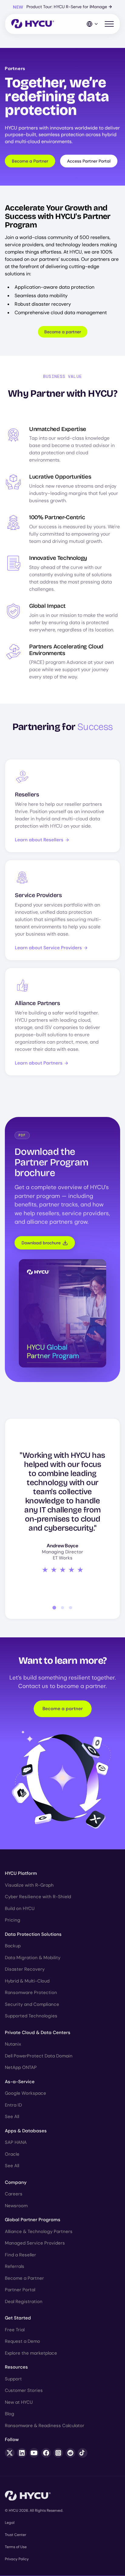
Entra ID (13, 2105)
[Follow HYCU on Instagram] (58, 2453)
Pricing (13, 1920)
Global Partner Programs (33, 2220)
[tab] (54, 1608)
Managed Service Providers (35, 2243)
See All (12, 2117)
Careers (14, 2194)
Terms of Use (16, 2547)
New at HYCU (19, 2402)
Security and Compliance (32, 2004)
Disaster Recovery (25, 1969)
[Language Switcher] (93, 24)
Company (16, 2182)
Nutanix (13, 2044)
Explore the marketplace (31, 2353)
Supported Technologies (31, 2016)
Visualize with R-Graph (29, 1885)
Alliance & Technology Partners (39, 2231)
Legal (10, 2523)
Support (13, 2379)
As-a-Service (20, 2082)
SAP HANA (16, 2142)
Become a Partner (30, 161)
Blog (10, 2414)
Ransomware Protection (31, 1993)
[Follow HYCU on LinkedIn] (22, 2453)
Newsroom (16, 2206)
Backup (13, 1946)
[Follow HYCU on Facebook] (46, 2453)
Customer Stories (24, 2390)
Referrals (15, 2266)
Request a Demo (22, 2341)
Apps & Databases (26, 2131)
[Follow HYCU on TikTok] (83, 2453)
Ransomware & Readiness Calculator (45, 2426)
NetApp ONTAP (21, 2067)
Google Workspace (25, 2093)
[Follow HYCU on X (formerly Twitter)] (10, 2453)
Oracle (12, 2154)
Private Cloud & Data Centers (38, 2033)
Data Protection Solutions (33, 1934)
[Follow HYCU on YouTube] (34, 2453)
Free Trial (15, 2330)
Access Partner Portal (89, 161)
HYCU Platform (21, 1873)
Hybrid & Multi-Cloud (27, 1981)
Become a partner (63, 332)
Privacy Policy (17, 2559)
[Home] (33, 24)
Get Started (18, 2318)
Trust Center (15, 2535)
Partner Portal (20, 2290)
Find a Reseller (20, 2255)
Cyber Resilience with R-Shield (38, 1897)
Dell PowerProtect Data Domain (39, 2056)
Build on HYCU (20, 1908)
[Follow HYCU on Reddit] (70, 2453)
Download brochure (41, 1243)
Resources (16, 2367)
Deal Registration (24, 2302)
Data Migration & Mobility (33, 1958)
